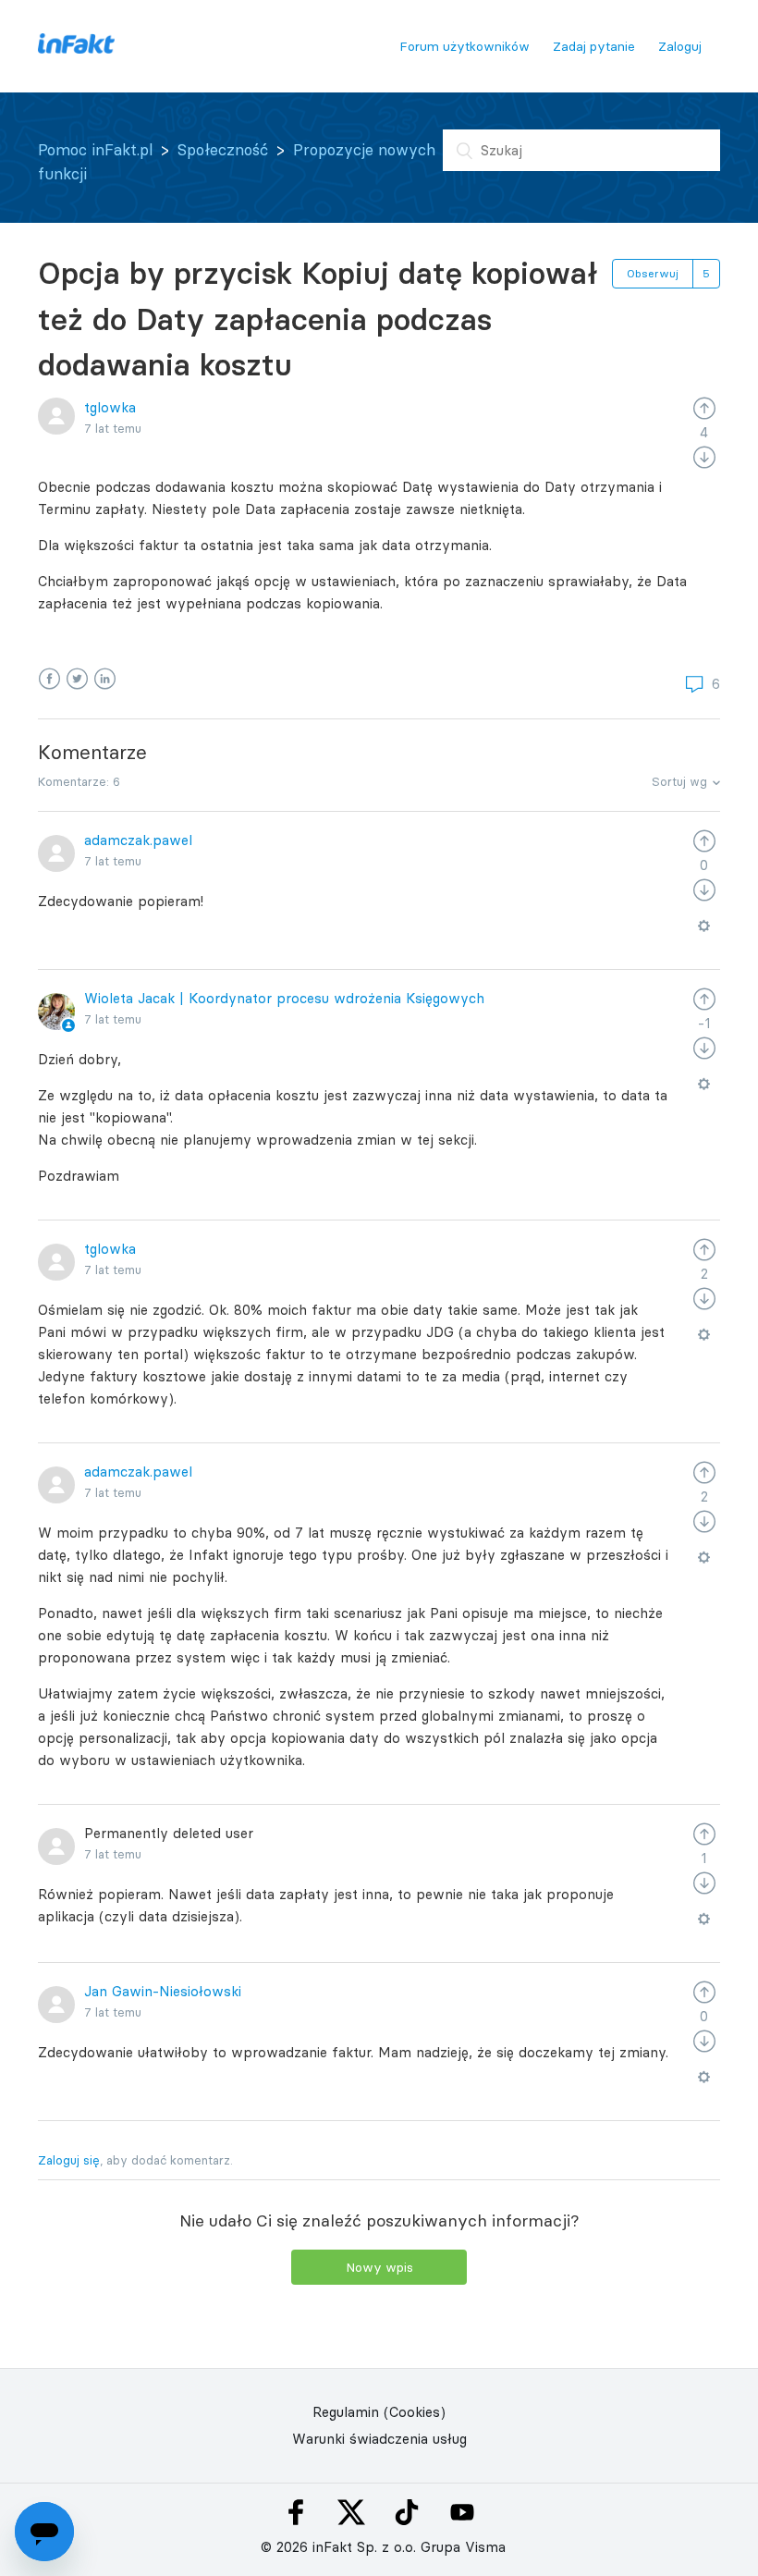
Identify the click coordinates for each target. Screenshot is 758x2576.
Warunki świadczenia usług (379, 2439)
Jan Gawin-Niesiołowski (163, 1991)
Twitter (77, 679)
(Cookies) (415, 2412)
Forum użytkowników (465, 46)
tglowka (110, 407)
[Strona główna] (76, 49)
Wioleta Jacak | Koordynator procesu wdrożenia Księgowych (284, 998)
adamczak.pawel (138, 840)
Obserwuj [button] (653, 273)
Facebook (49, 679)
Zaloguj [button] (680, 46)
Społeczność (223, 150)
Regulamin (346, 2412)
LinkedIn (105, 679)
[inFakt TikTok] (407, 2512)
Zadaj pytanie (594, 46)
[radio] (704, 407)
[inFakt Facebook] (296, 2512)
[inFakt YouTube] (462, 2512)
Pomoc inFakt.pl (95, 150)
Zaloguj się (69, 2160)
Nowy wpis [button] (379, 2267)
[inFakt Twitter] (351, 2512)
